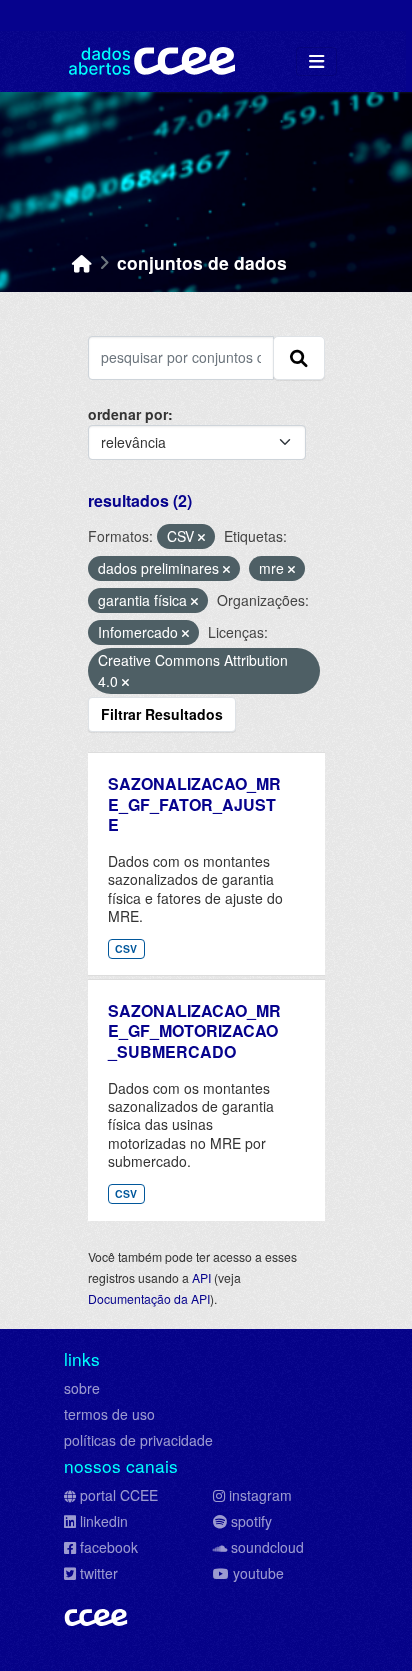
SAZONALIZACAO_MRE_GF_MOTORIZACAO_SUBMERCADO (194, 1031)
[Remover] (201, 537)
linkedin (104, 1521)
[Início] (82, 262)
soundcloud (267, 1547)
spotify (251, 1521)
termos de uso (109, 1414)
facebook (109, 1547)
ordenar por (128, 414)
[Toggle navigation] (316, 61)
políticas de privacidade (138, 1440)
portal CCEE (119, 1495)
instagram (260, 1495)
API (201, 1277)
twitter (99, 1573)
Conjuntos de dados (202, 262)
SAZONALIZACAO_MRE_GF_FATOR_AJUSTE (194, 804)
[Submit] (299, 358)
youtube (258, 1573)
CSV (126, 948)
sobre (82, 1388)
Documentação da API (149, 1298)
